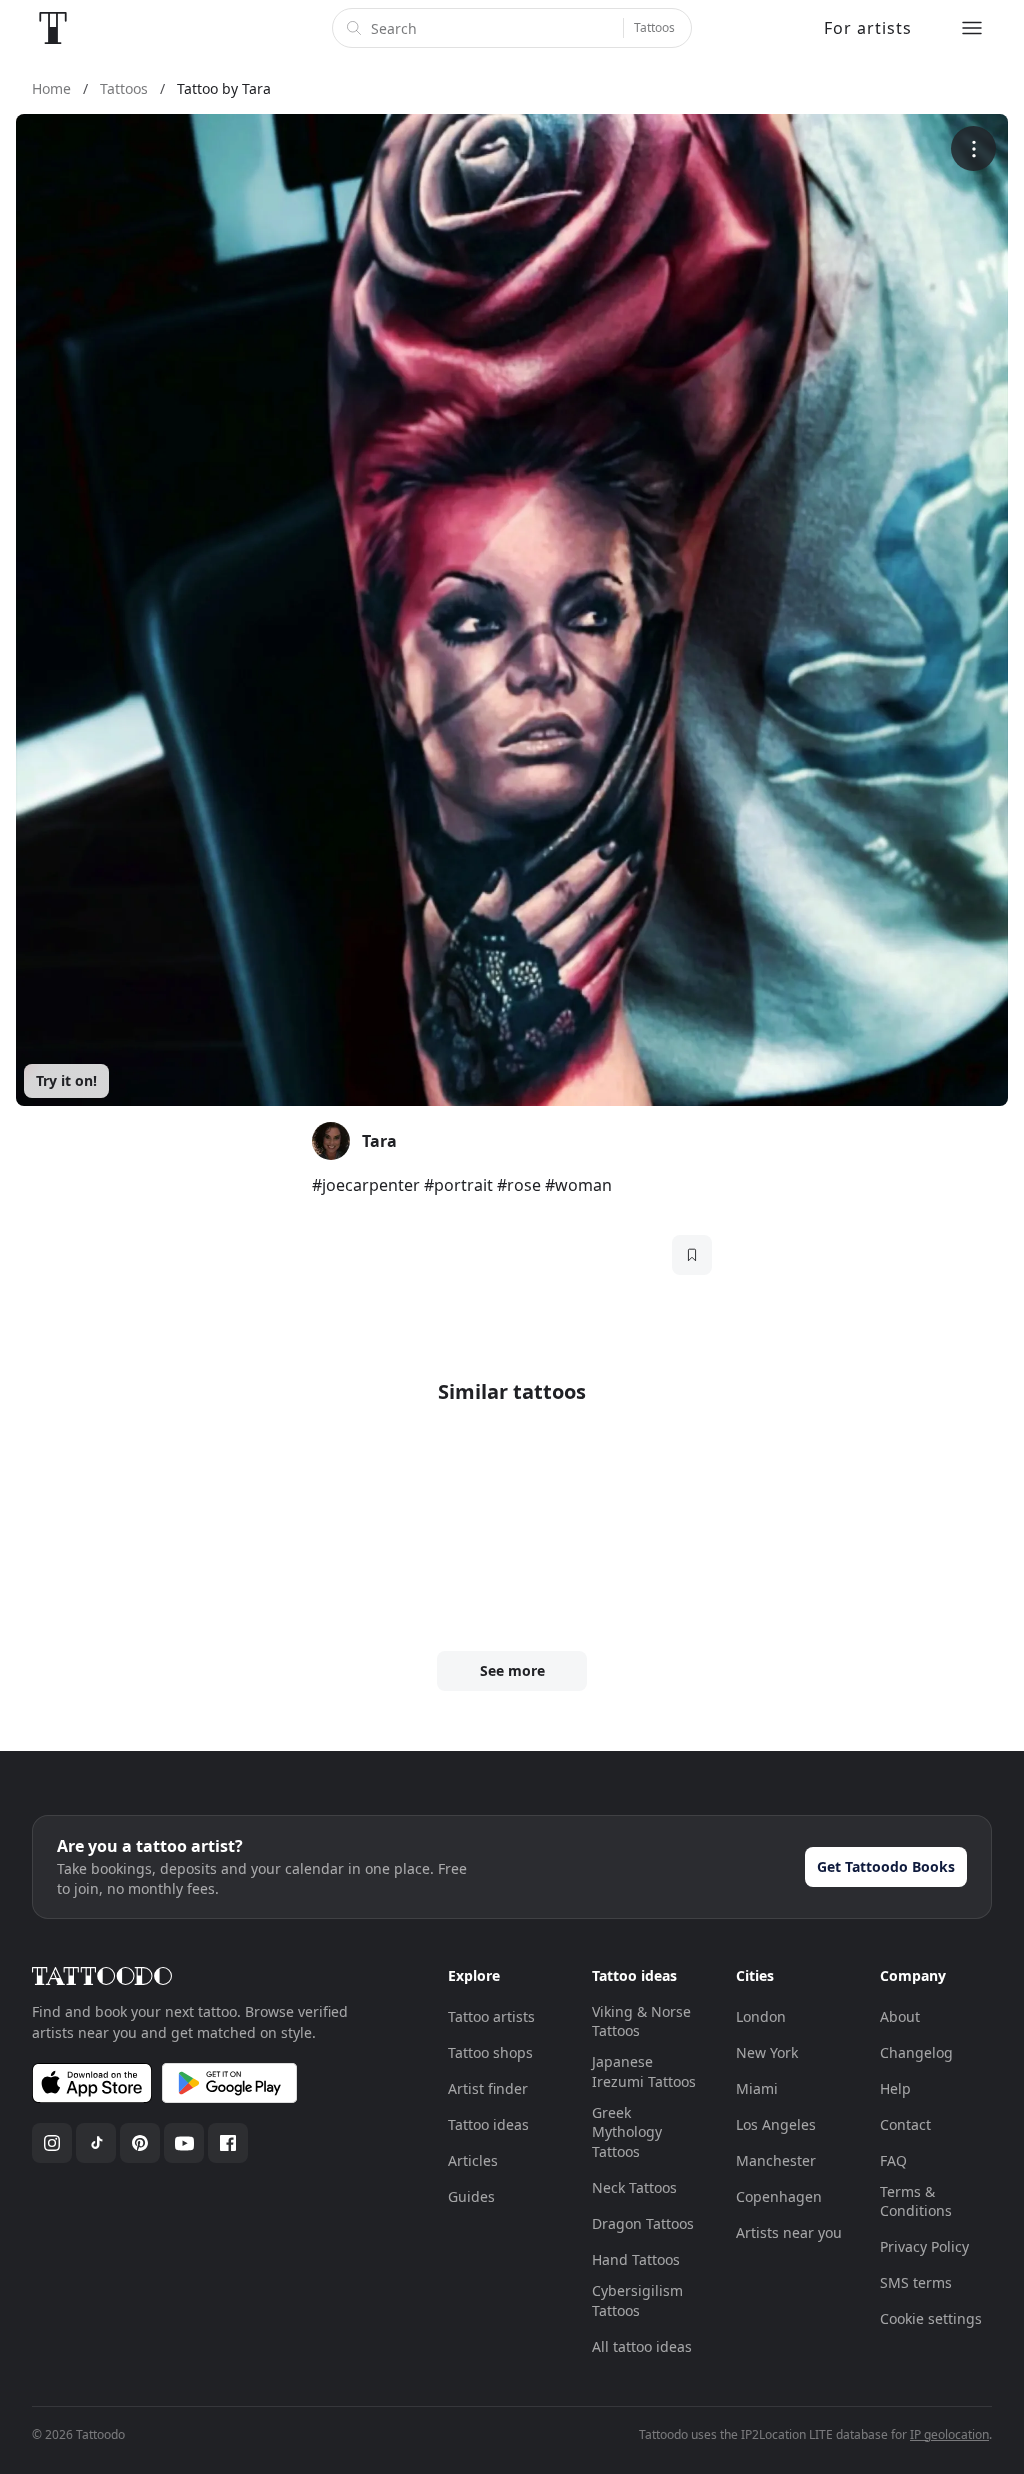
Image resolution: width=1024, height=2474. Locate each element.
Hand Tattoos (636, 2259)
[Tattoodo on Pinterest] (140, 2143)
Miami (757, 2088)
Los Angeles (776, 2124)
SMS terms (916, 2282)
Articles (473, 2160)
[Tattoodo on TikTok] (96, 2143)
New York (767, 2052)
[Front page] (53, 28)
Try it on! (66, 1080)
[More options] (973, 148)
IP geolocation (949, 2434)
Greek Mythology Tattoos (627, 2132)
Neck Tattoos (634, 2187)
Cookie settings (931, 2318)
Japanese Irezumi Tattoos (644, 2071)
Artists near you (789, 2232)
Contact (905, 2124)
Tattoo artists (491, 2016)
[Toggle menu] (972, 28)
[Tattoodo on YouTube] (184, 2143)
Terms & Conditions (916, 2201)
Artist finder (488, 2088)
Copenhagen (779, 2196)
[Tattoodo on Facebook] (228, 2143)
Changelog (916, 2052)
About (900, 2016)
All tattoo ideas (642, 2346)
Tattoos (654, 27)
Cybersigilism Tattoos (637, 2300)
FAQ (893, 2160)
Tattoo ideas (488, 2124)
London (761, 2016)
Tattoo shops (490, 2052)
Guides (471, 2196)
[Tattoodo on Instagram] (52, 2143)
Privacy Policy (924, 2246)
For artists (868, 28)
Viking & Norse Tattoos (641, 2021)
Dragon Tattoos (643, 2223)
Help (895, 2088)
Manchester (776, 2160)
